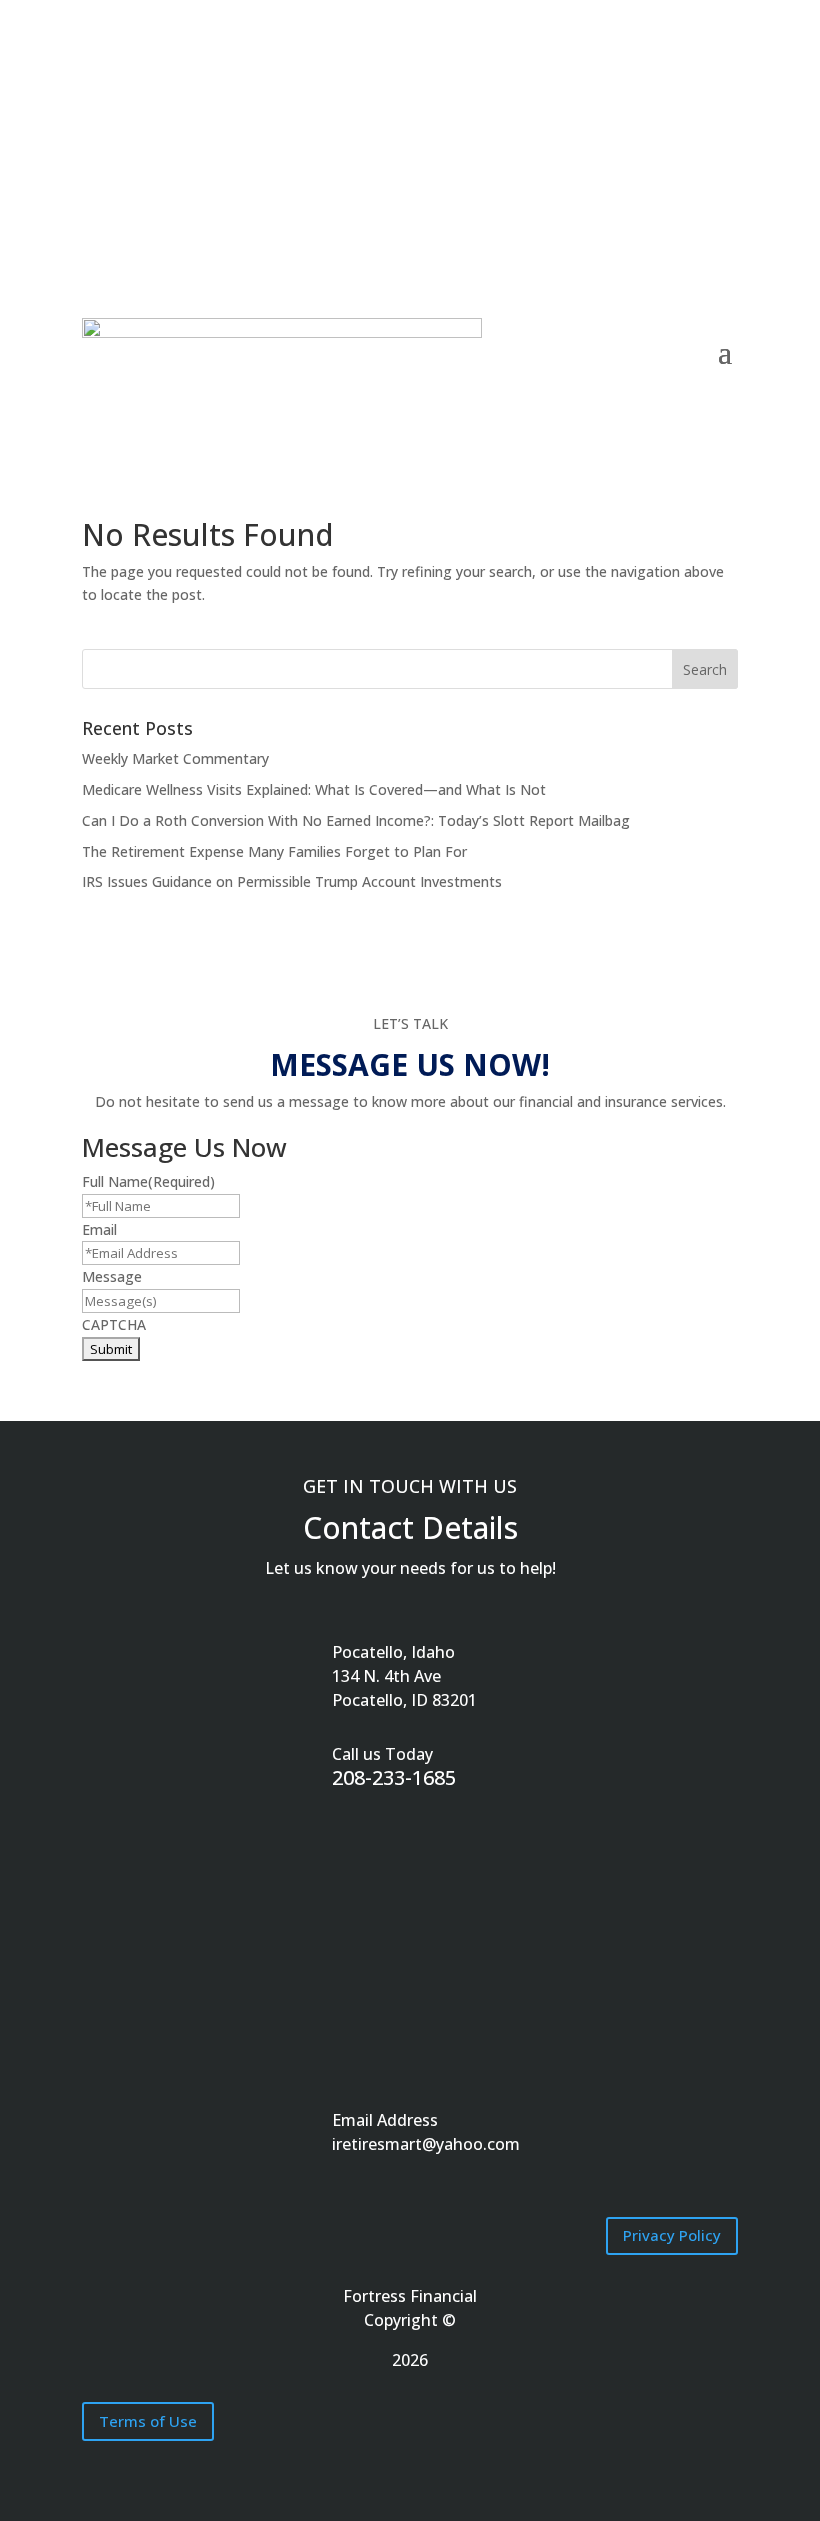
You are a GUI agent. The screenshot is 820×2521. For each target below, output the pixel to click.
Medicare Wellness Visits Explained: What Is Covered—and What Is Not (314, 789)
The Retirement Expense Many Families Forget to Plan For (274, 851)
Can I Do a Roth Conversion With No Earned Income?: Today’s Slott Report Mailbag (356, 820)
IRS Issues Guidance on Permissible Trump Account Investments (292, 881)
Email (99, 1229)
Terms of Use (148, 2421)
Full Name (148, 1181)
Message (112, 1276)
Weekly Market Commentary (175, 758)
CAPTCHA (114, 1324)
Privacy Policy (672, 2235)
